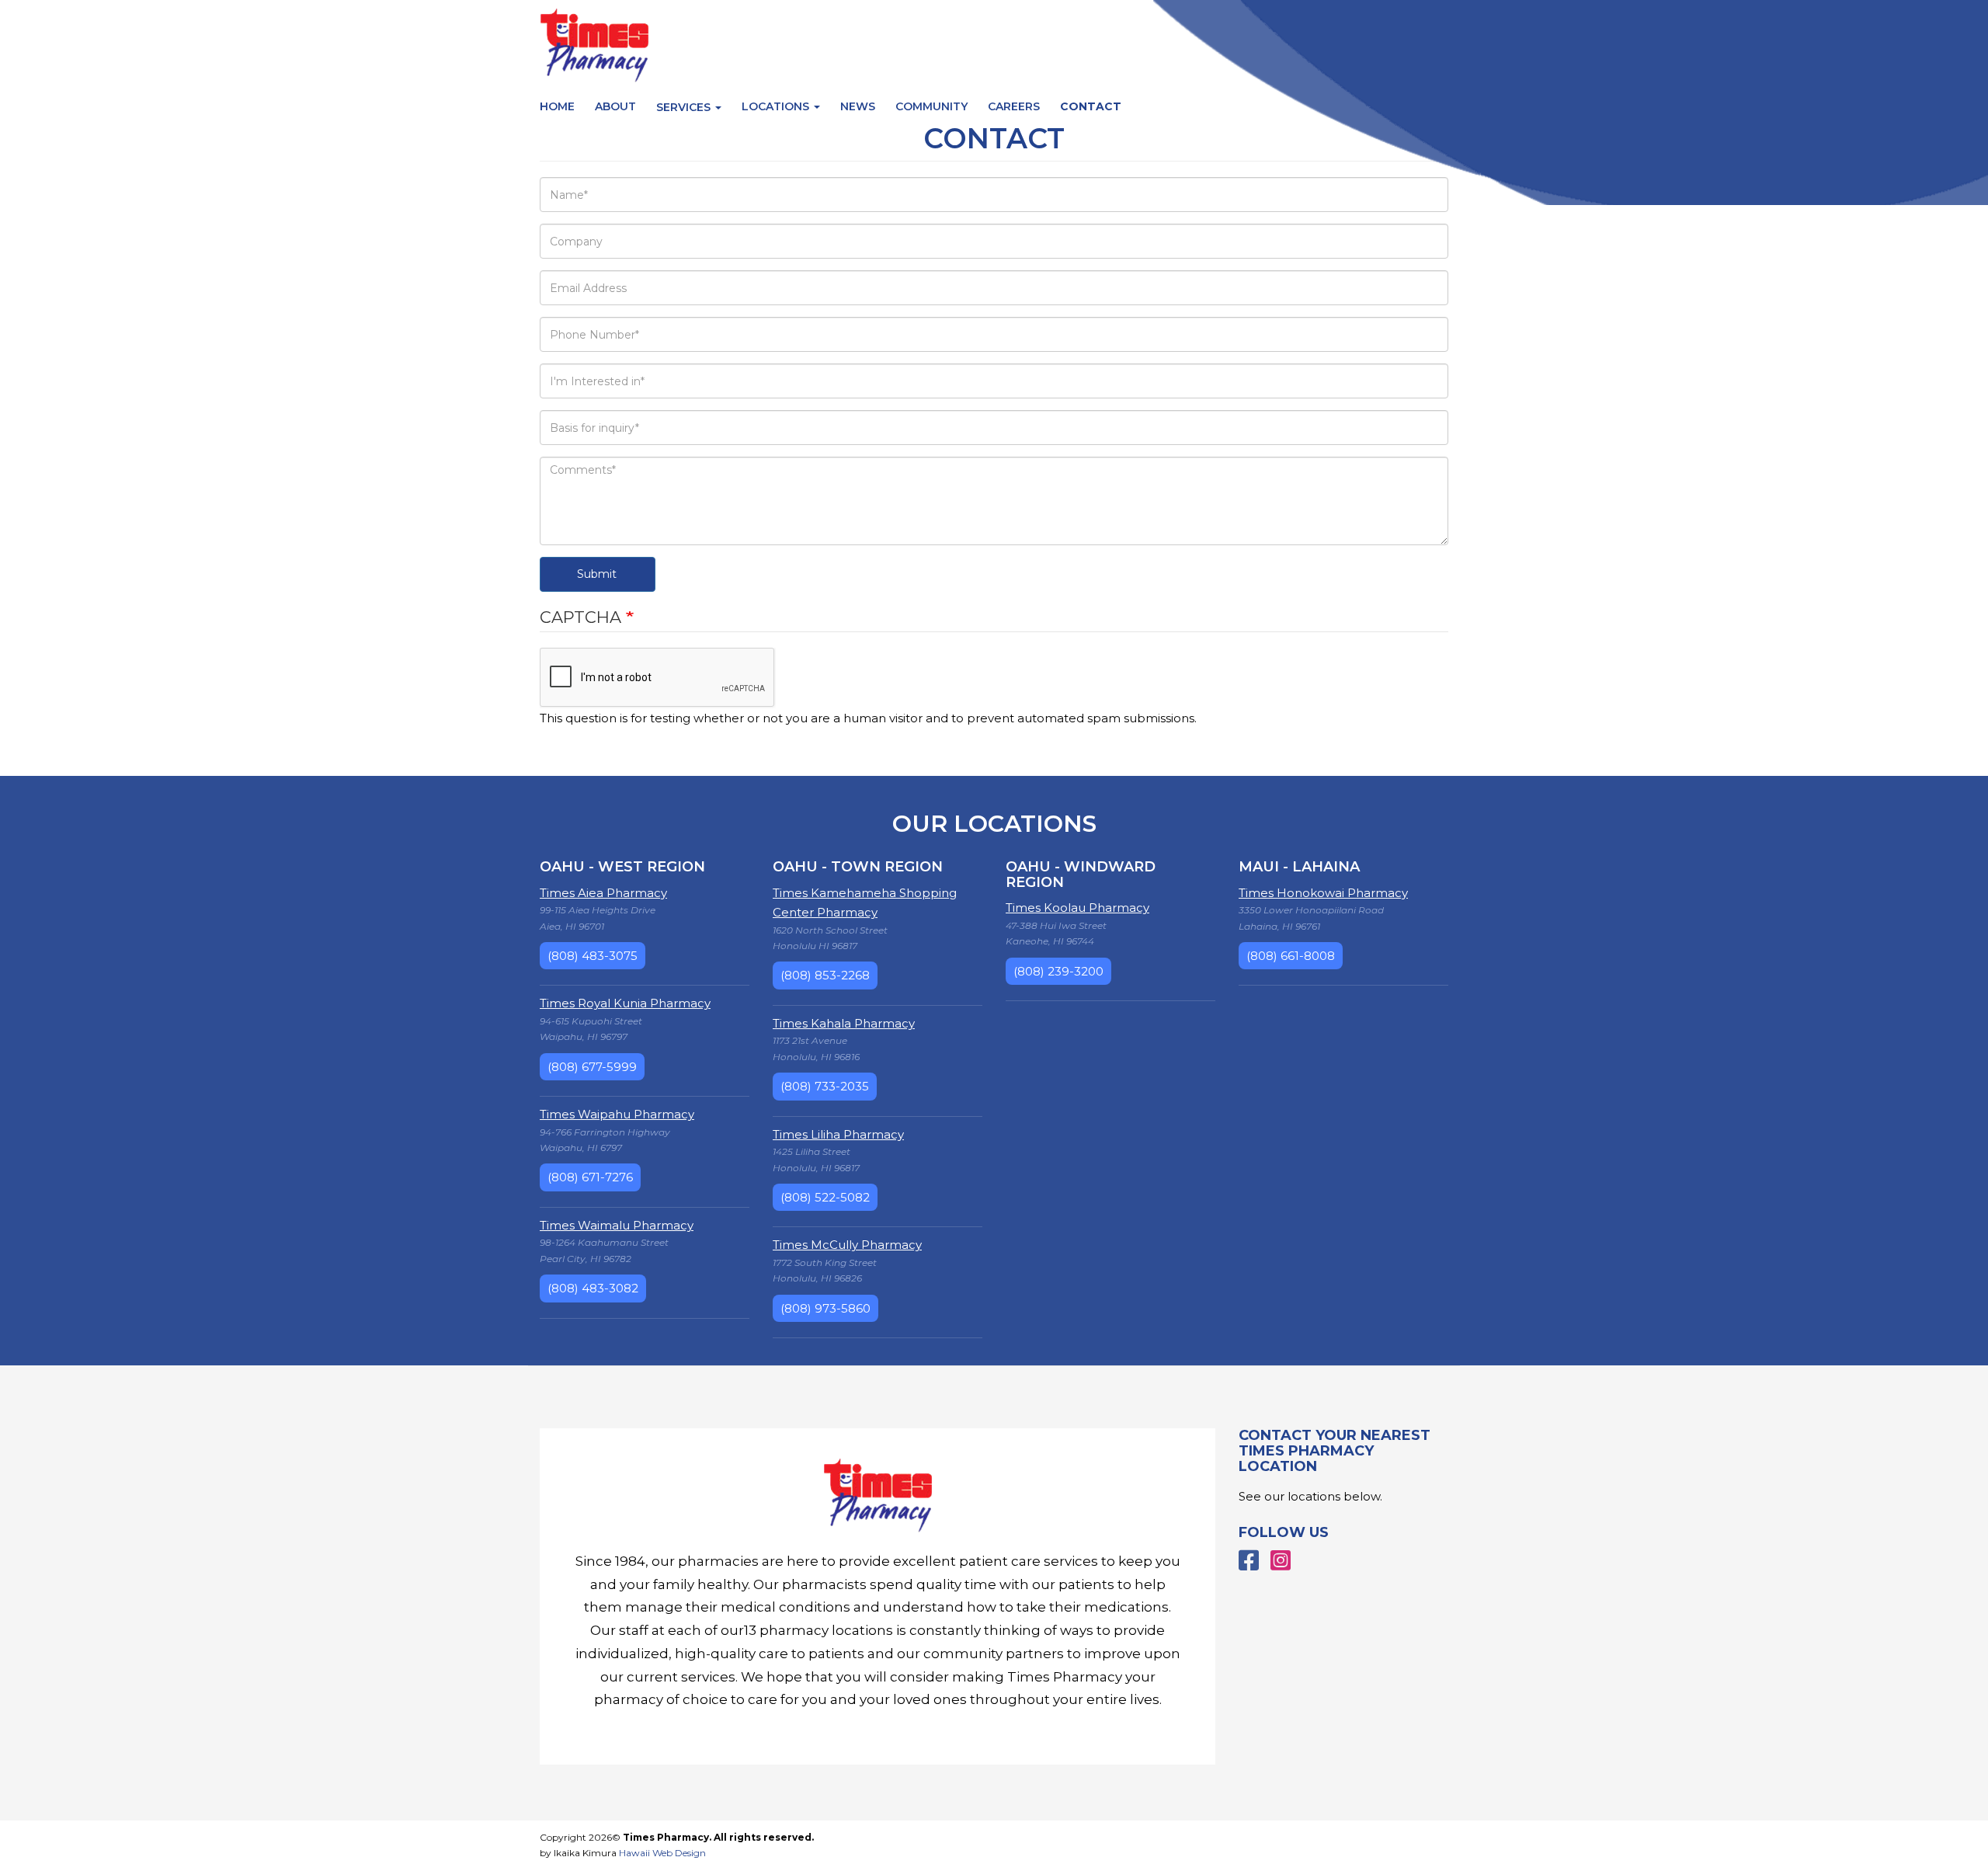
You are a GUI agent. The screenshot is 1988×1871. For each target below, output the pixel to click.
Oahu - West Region (622, 867)
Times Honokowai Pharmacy (1323, 893)
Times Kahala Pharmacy (844, 1023)
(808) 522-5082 (825, 1197)
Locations (777, 106)
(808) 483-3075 (593, 956)
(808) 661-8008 (1291, 956)
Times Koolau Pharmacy (1077, 908)
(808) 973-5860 (825, 1308)
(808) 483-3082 (593, 1288)
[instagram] (1281, 1561)
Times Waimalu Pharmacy (617, 1225)
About (615, 106)
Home (557, 106)
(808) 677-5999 (592, 1067)
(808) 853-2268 (825, 975)
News (858, 106)
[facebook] (1249, 1561)
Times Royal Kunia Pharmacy (625, 1003)
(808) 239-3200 (1058, 971)
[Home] (878, 1496)
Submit (597, 574)
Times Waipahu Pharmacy (617, 1114)
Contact (1091, 106)
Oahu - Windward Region (1081, 875)
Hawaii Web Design (662, 1853)
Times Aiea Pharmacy (603, 893)
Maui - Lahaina (1299, 867)
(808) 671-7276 (590, 1177)
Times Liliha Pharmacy (838, 1134)
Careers (1014, 106)
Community (931, 106)
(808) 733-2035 (825, 1086)
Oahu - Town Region (858, 867)
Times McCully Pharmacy (847, 1245)
